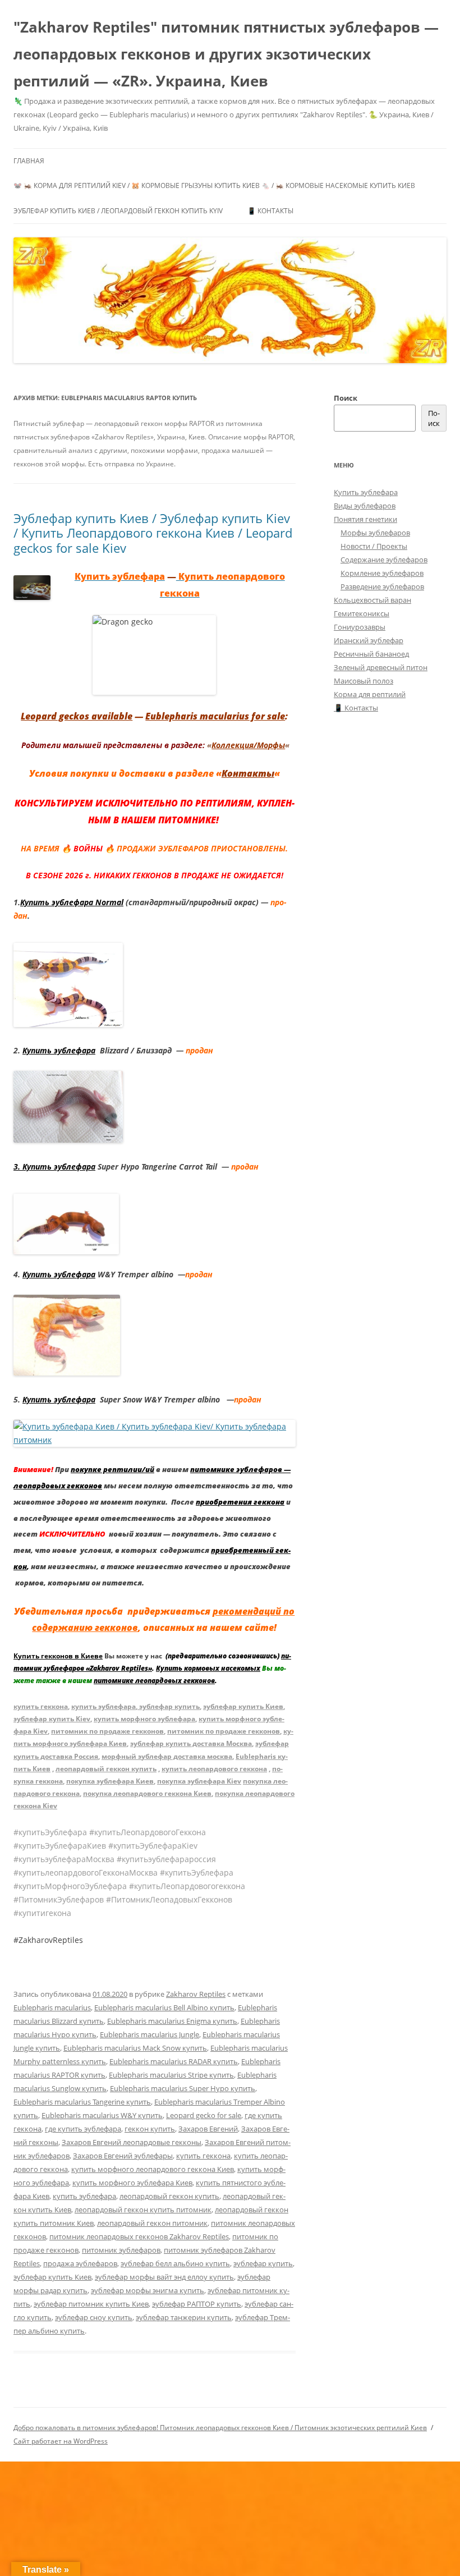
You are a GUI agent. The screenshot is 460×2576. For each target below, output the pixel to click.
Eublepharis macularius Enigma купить (172, 2021)
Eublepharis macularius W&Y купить (102, 2115)
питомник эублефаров (121, 2250)
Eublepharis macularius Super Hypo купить (183, 2088)
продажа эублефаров (80, 2263)
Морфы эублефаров (375, 533)
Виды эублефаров (365, 506)
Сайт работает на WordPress (61, 2441)
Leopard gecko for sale (204, 2115)
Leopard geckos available (77, 716)
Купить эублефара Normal (72, 902)
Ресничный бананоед (371, 654)
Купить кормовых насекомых (208, 1668)
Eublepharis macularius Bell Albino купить (164, 2007)
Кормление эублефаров (382, 573)
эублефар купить (169, 1706)
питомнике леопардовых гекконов (154, 1681)
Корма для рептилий (370, 694)
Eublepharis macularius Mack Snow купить (135, 2048)
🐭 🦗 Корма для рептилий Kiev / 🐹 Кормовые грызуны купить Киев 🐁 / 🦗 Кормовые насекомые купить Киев (214, 185)
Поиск (346, 398)
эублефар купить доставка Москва (191, 1743)
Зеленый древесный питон (381, 667)
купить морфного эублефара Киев (132, 2183)
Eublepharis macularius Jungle (150, 2034)
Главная (29, 161)
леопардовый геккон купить (106, 1769)
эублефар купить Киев (243, 1706)
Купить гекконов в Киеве (58, 1656)
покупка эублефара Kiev (199, 1781)
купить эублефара (104, 1706)
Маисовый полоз (364, 681)
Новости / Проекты (374, 546)
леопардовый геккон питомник (152, 2223)
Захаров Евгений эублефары (123, 2156)
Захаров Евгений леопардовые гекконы (132, 2142)
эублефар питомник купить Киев (91, 2304)
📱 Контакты (270, 211)
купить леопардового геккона (214, 1769)
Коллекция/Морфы (248, 745)
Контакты (248, 773)
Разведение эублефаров (382, 586)
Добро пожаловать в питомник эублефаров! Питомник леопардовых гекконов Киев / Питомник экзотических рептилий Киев (220, 2428)
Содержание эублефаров (384, 560)
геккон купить (150, 2129)
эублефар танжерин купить (184, 2317)
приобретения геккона (240, 1502)
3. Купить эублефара (54, 1166)
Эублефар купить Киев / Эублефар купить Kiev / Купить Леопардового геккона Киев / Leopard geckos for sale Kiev (153, 533)
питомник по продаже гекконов (107, 1731)
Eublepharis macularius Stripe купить (171, 2075)
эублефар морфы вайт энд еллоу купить (164, 2277)
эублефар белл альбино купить (175, 2263)
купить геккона (41, 1706)
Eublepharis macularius (52, 2007)
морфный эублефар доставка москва (167, 1756)
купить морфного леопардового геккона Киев (153, 2169)
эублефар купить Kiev (52, 1719)
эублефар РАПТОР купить (197, 2304)
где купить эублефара (83, 2129)
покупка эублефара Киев (110, 1781)
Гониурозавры (360, 627)
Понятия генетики (365, 519)
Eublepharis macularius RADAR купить (174, 2061)
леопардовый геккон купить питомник (143, 2210)
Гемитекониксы (362, 613)
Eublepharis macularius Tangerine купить (82, 2102)
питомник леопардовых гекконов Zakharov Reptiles (139, 2236)
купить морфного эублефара (144, 1719)
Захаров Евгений (208, 2129)
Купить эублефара (59, 1050)
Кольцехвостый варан (372, 600)
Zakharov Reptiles (196, 1994)
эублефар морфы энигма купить (148, 2290)
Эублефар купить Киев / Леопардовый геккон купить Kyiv (118, 211)
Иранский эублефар (369, 640)
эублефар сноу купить (94, 2317)
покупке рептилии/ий (112, 1469)
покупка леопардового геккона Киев (147, 1793)
